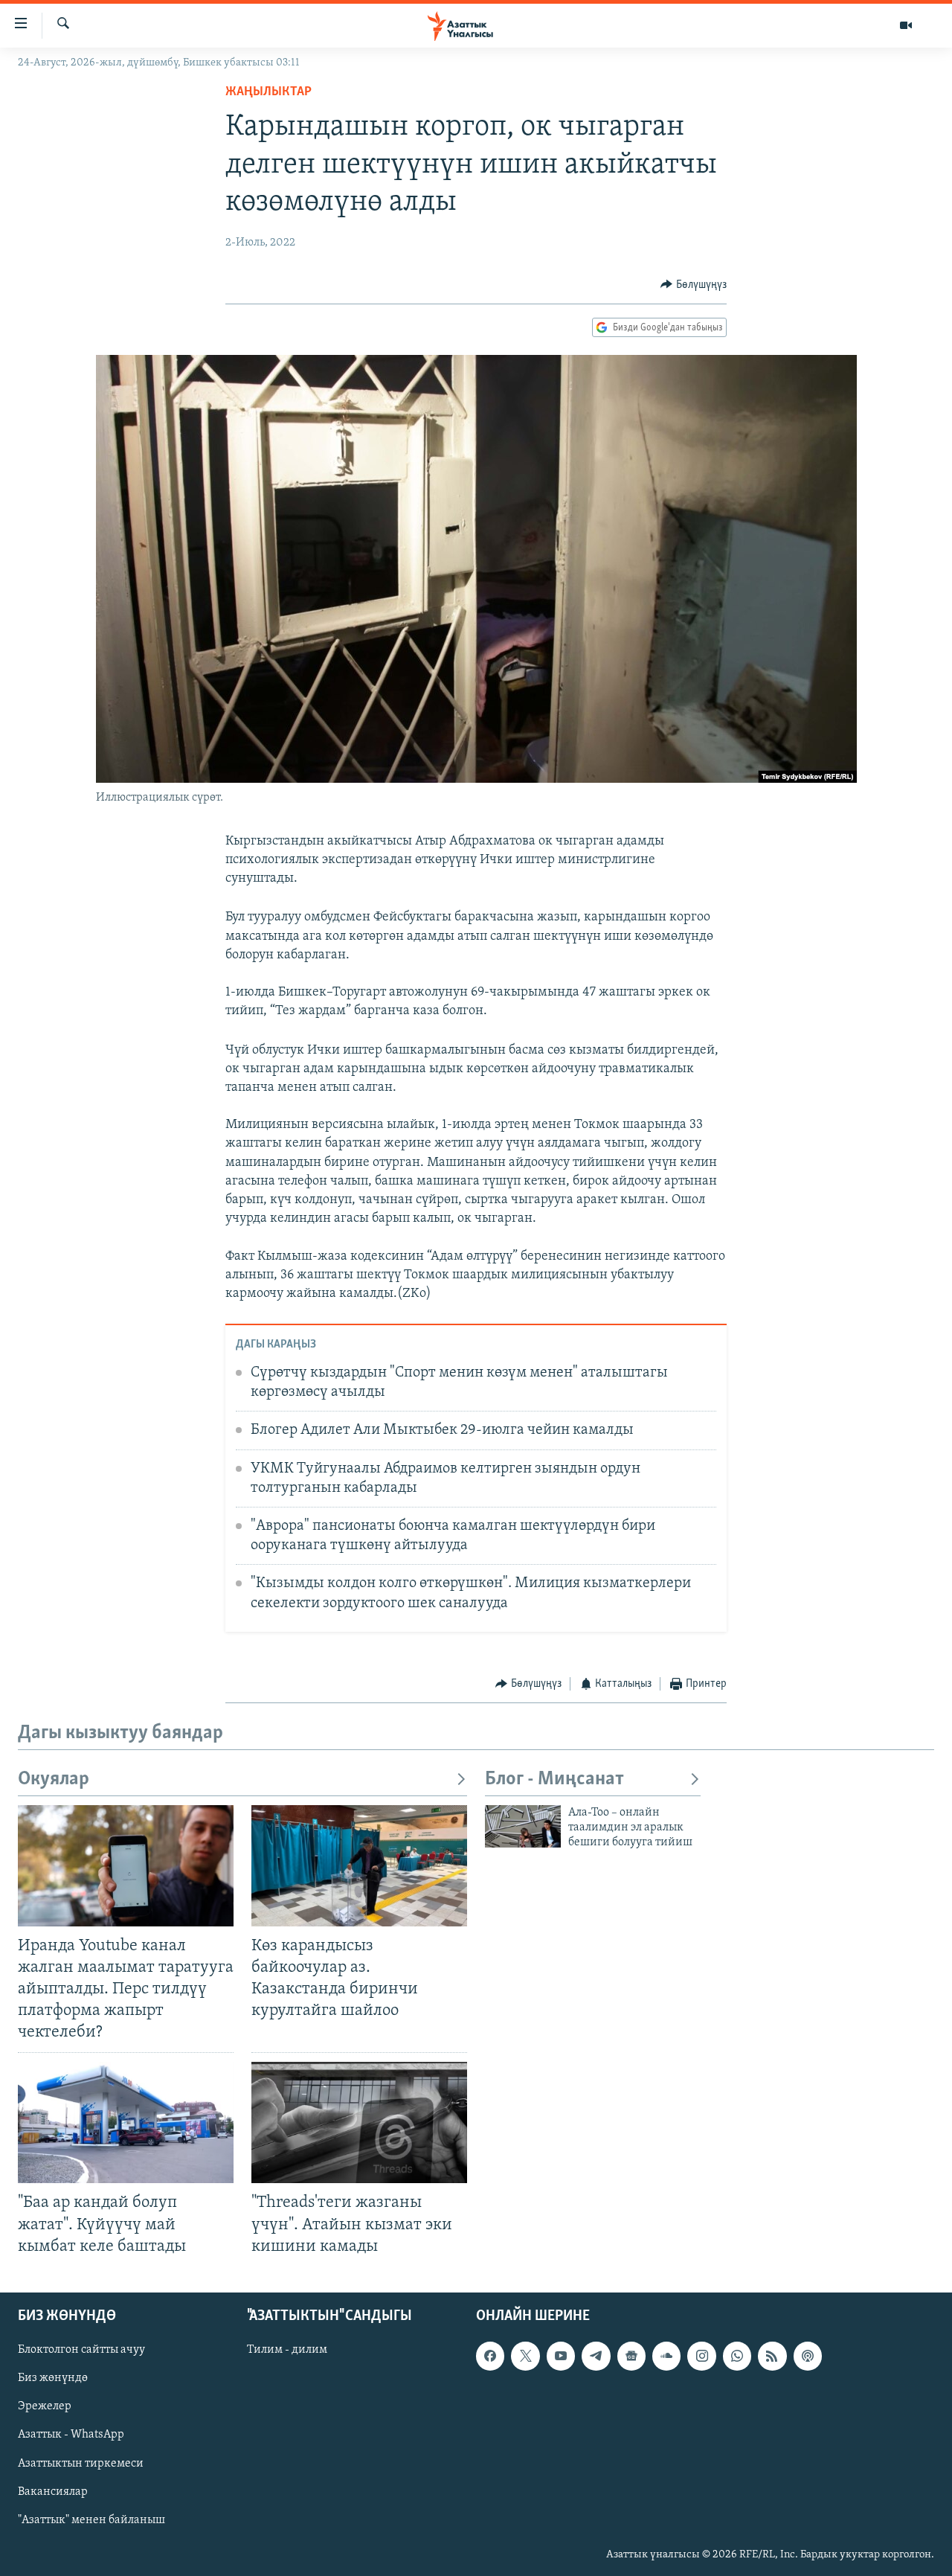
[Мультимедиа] (906, 25)
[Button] (694, 285)
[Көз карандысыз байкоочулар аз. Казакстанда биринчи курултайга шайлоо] (359, 1866)
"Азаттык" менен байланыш (91, 2519)
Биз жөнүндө (53, 2378)
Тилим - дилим (287, 2350)
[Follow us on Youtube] (561, 2356)
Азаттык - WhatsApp (71, 2435)
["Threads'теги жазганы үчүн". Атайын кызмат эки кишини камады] (359, 2122)
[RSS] (772, 2356)
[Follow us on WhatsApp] (737, 2356)
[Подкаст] (808, 2356)
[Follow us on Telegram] (596, 2356)
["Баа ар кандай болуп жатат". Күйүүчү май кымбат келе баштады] (126, 2122)
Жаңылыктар (268, 92)
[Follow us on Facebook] (490, 2356)
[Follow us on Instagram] (701, 2356)
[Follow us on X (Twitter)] (525, 2356)
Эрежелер (45, 2406)
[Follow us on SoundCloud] (666, 2356)
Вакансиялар (53, 2491)
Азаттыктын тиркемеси (81, 2463)
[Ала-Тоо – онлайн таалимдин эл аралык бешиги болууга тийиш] (523, 1826)
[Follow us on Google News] (631, 2356)
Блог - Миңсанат (554, 1779)
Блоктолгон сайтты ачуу (81, 2350)
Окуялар (54, 1779)
